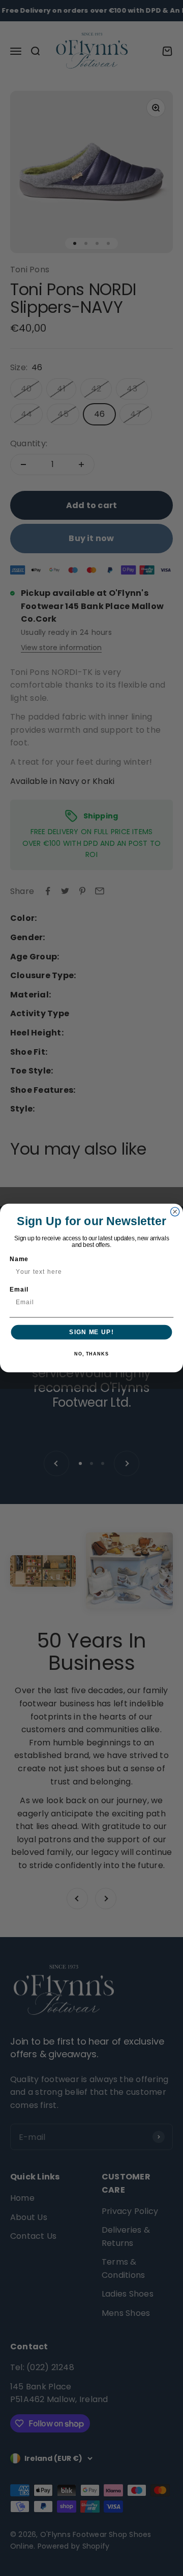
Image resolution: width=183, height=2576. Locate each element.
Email (19, 1290)
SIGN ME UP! (91, 1332)
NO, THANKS (91, 1354)
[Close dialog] (175, 1212)
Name (19, 1259)
